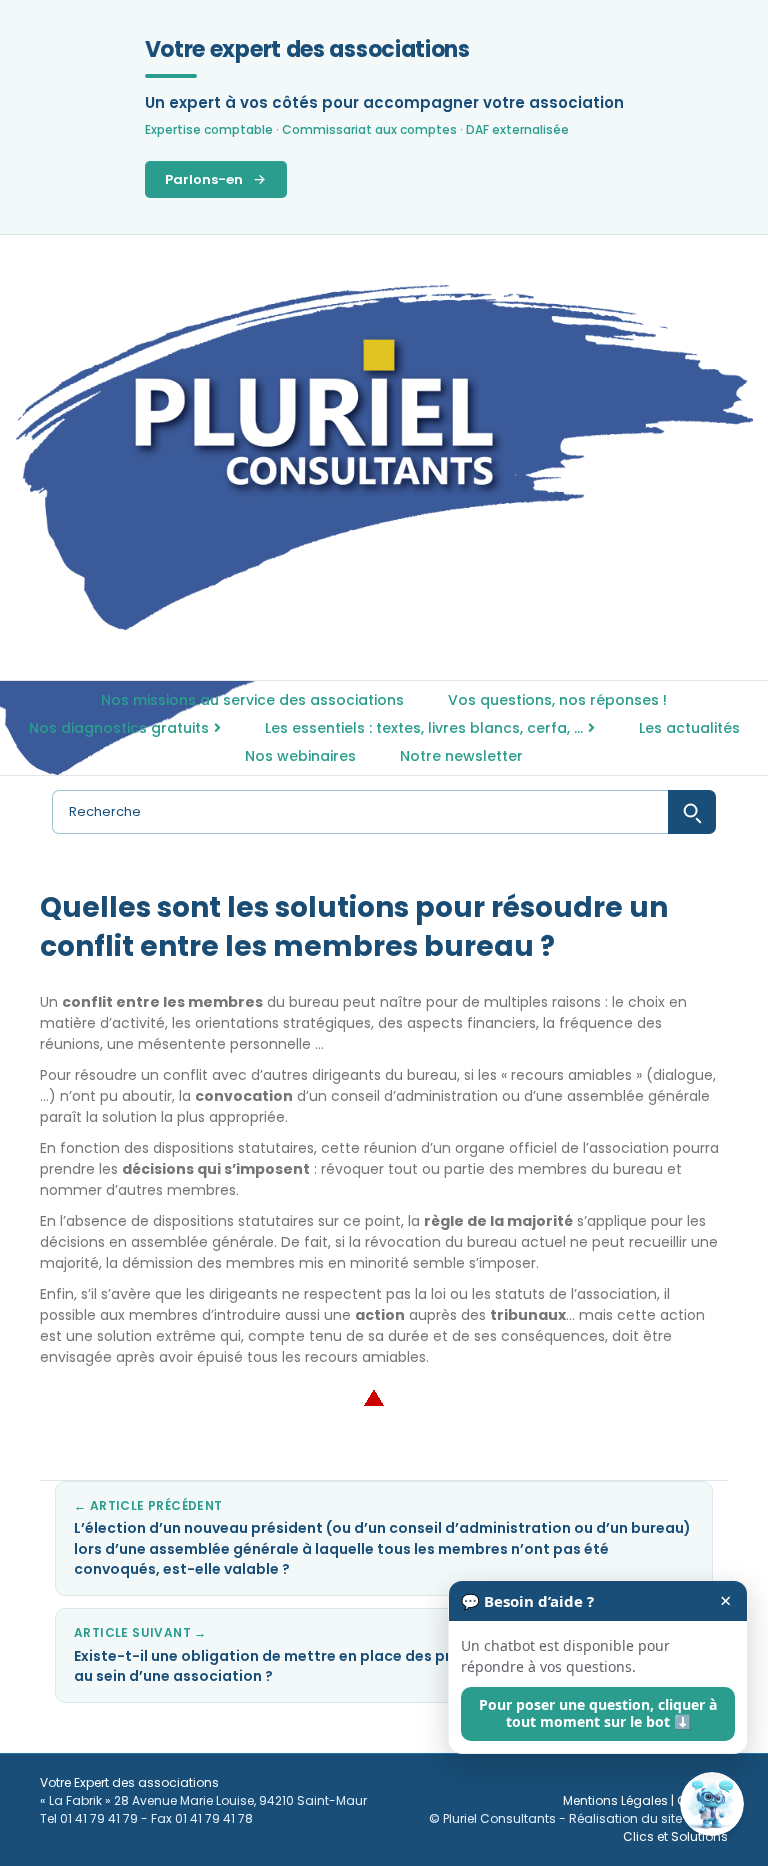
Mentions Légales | (620, 1800)
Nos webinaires (300, 756)
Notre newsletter (461, 756)
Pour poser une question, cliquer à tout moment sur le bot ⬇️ (598, 1713)
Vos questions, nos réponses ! (557, 700)
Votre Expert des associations (129, 1782)
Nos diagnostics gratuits (119, 728)
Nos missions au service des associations (252, 700)
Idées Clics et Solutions (675, 1827)
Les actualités (689, 728)
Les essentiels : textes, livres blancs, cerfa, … (424, 728)
